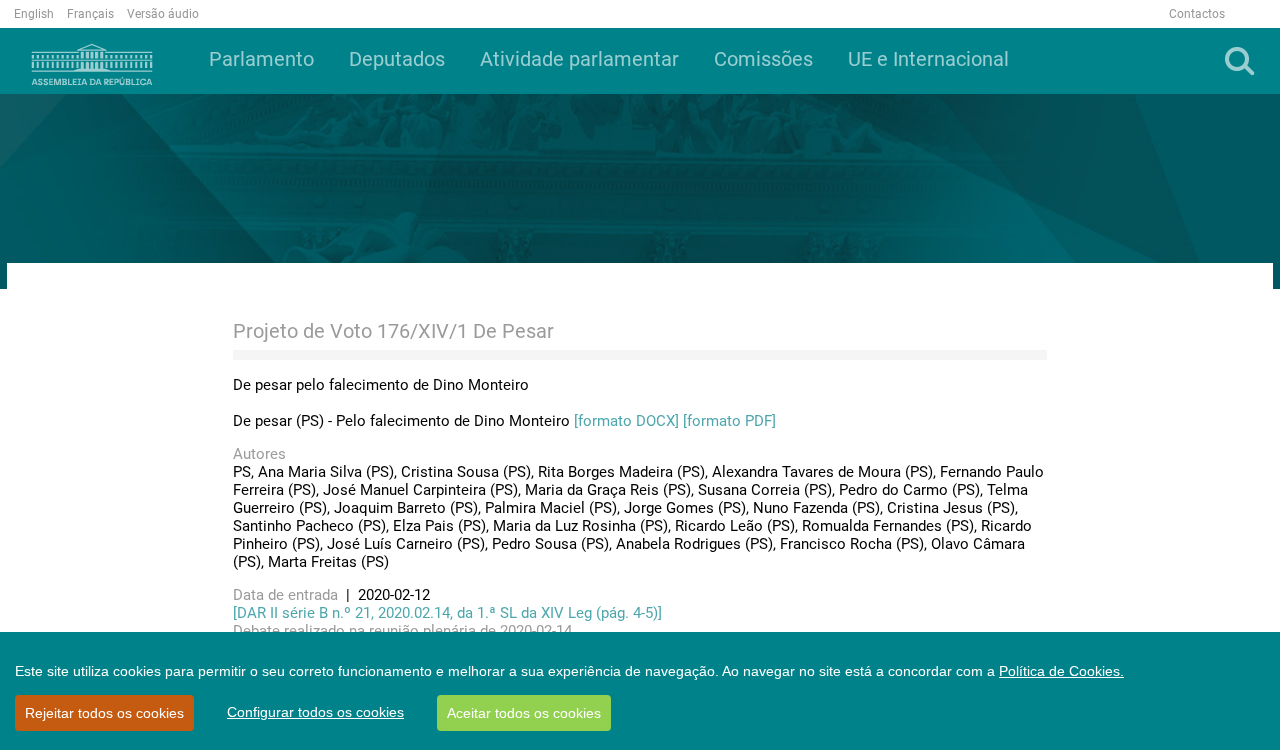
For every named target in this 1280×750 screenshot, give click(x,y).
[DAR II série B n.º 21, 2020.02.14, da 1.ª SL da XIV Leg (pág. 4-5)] (447, 613)
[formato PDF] (729, 421)
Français (90, 14)
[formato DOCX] (626, 421)
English (34, 14)
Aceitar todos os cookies (524, 713)
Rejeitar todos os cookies (104, 713)
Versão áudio (163, 14)
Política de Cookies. (1061, 671)
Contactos (1197, 14)
